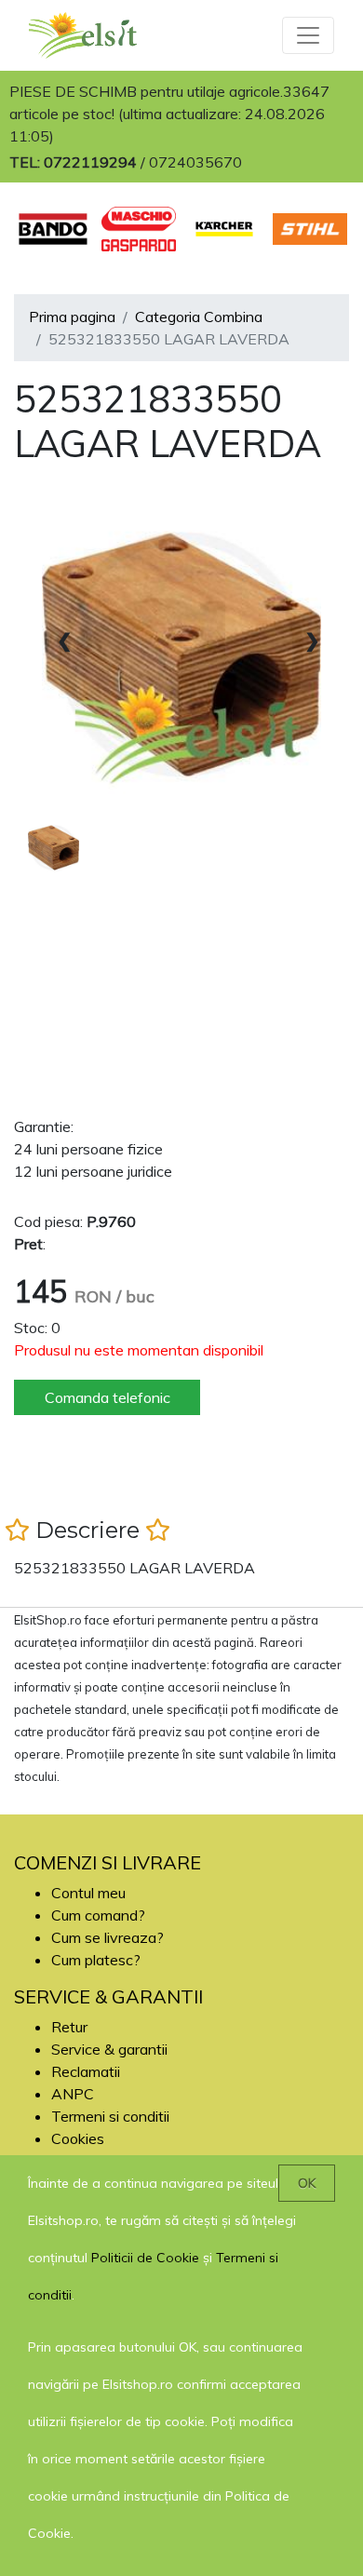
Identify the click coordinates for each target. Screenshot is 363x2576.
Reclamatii (86, 2071)
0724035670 (195, 162)
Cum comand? (98, 1915)
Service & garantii (109, 2049)
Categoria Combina (199, 317)
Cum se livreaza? (108, 1937)
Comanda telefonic (108, 1397)
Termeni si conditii (110, 2116)
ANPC (73, 2094)
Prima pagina (72, 317)
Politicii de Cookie (145, 2258)
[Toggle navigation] (308, 35)
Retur (69, 2027)
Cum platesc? (96, 1960)
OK (307, 2183)
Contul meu (88, 1893)
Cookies (78, 2138)
